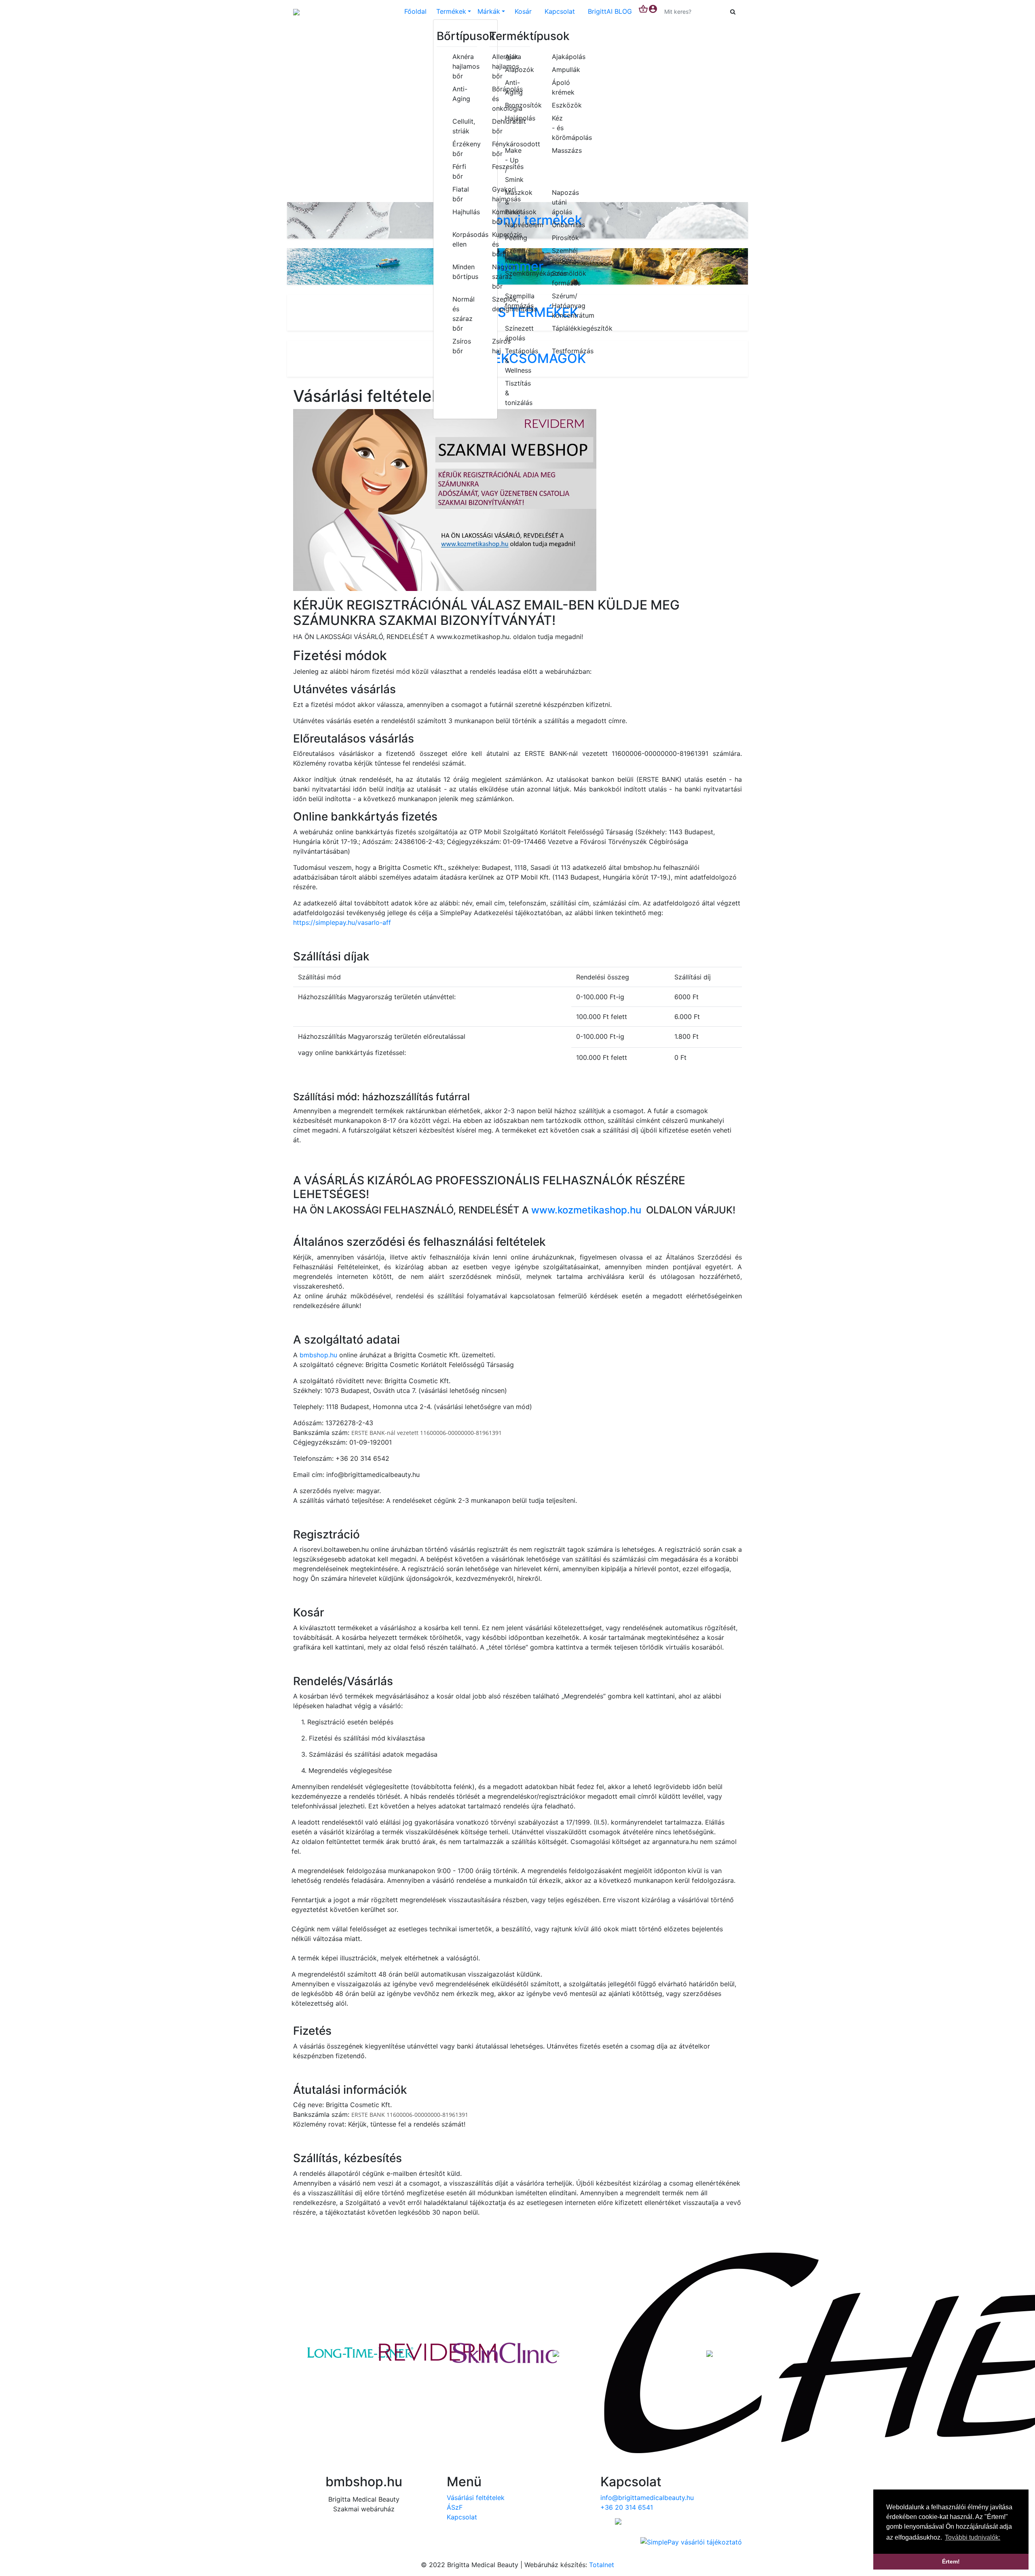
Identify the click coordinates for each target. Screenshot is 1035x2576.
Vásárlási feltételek (476, 2498)
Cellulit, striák (462, 126)
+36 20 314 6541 (627, 2507)
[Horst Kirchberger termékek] (710, 2353)
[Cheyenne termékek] (633, 2353)
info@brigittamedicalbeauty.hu (647, 2498)
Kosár (523, 11)
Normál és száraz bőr (462, 314)
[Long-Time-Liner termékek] (325, 2353)
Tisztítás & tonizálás (517, 393)
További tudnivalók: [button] (973, 2537)
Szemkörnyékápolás (517, 273)
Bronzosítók (517, 105)
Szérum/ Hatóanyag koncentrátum (564, 306)
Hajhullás (462, 212)
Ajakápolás (564, 57)
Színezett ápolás (517, 333)
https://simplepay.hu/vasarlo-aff (342, 922)
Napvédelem (517, 225)
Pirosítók (564, 238)
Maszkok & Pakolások (517, 202)
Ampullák (564, 70)
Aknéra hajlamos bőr (462, 66)
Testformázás (564, 351)
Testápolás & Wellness (517, 361)
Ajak (512, 57)
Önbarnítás (564, 225)
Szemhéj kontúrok (517, 255)
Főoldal (415, 11)
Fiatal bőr (461, 194)
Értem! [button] (951, 2561)
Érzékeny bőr (462, 149)
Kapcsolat (560, 11)
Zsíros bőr (462, 346)
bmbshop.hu (318, 1355)
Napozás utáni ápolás (564, 202)
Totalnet (602, 2565)
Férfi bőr (459, 171)
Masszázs (564, 150)
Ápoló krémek (563, 87)
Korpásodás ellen (462, 239)
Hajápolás (517, 118)
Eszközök (564, 105)
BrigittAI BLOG (610, 11)
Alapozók (517, 70)
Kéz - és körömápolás (564, 128)
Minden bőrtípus (462, 272)
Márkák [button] (489, 11)
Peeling (516, 238)
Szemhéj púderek (564, 255)
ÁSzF (455, 2507)
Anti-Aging (461, 94)
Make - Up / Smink (514, 165)
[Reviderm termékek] (402, 2353)
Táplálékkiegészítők (564, 328)
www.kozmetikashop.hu (586, 1210)
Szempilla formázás (517, 301)
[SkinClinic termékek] (479, 2353)
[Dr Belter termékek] (556, 2353)
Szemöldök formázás (564, 278)
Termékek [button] (451, 11)
